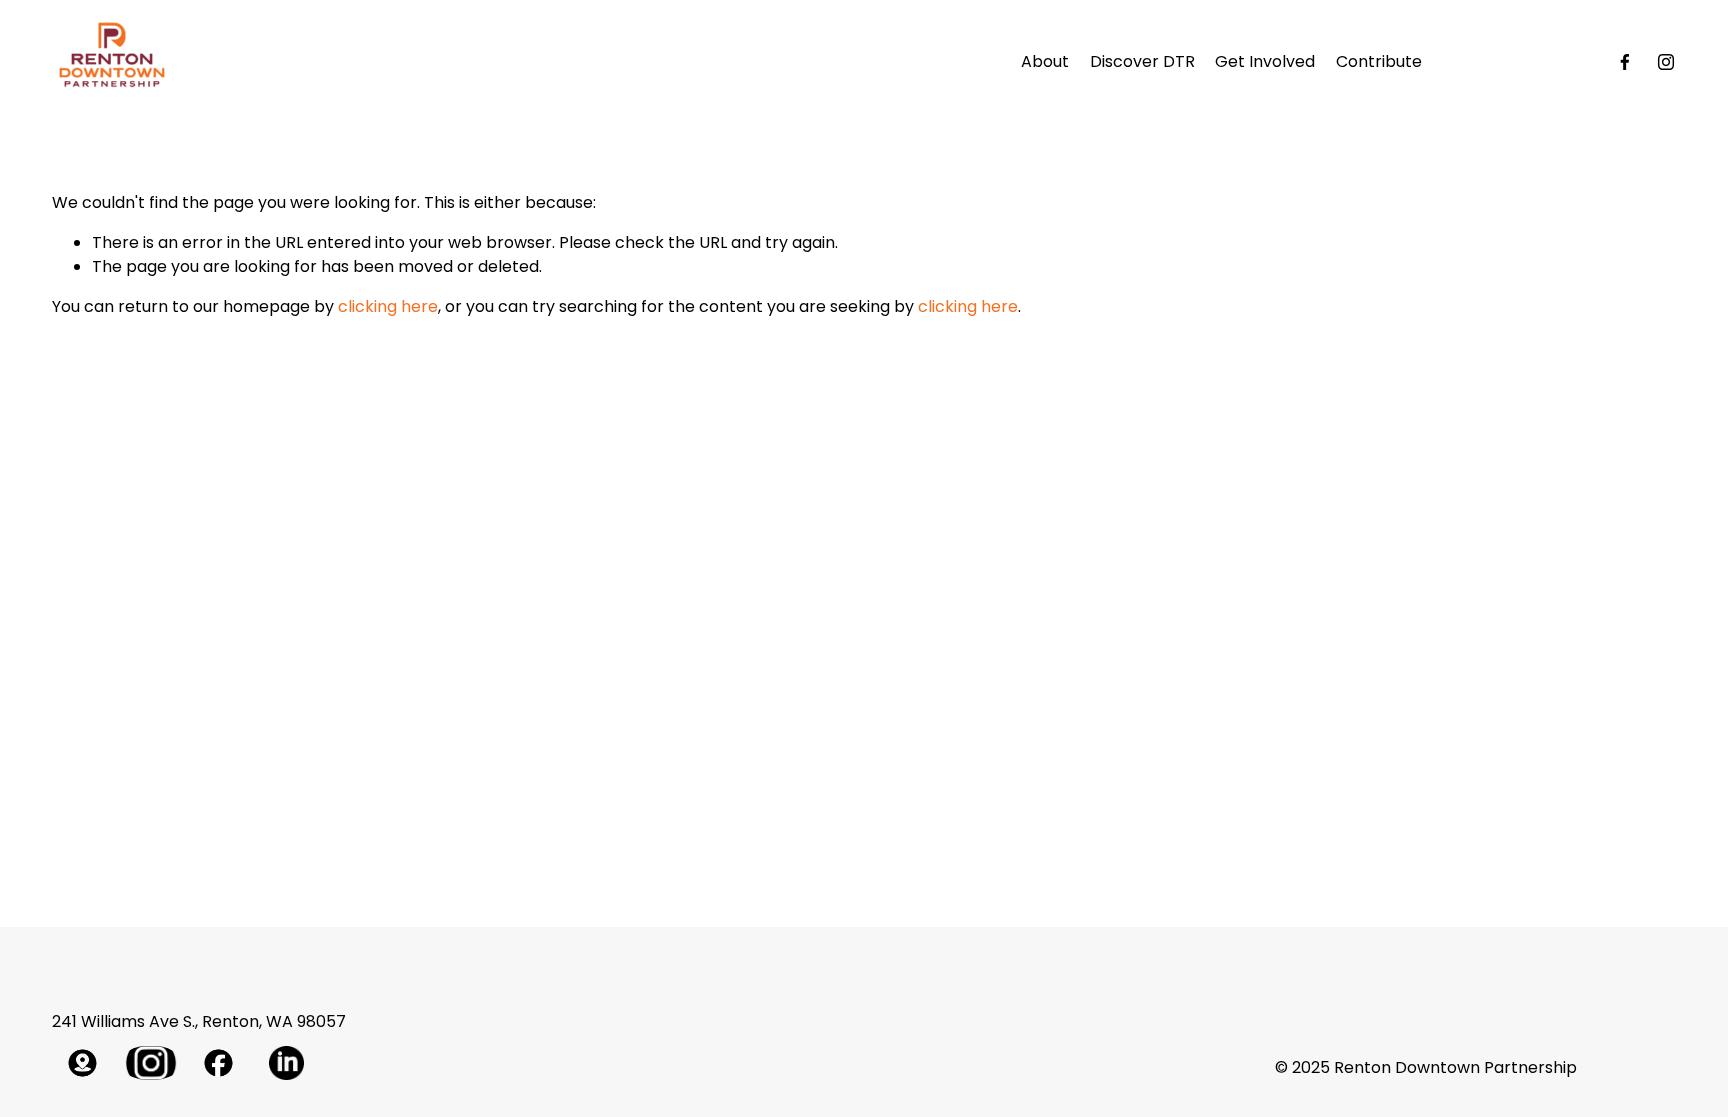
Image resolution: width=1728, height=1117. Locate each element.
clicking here (388, 306)
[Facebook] (1625, 62)
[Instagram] (1666, 62)
